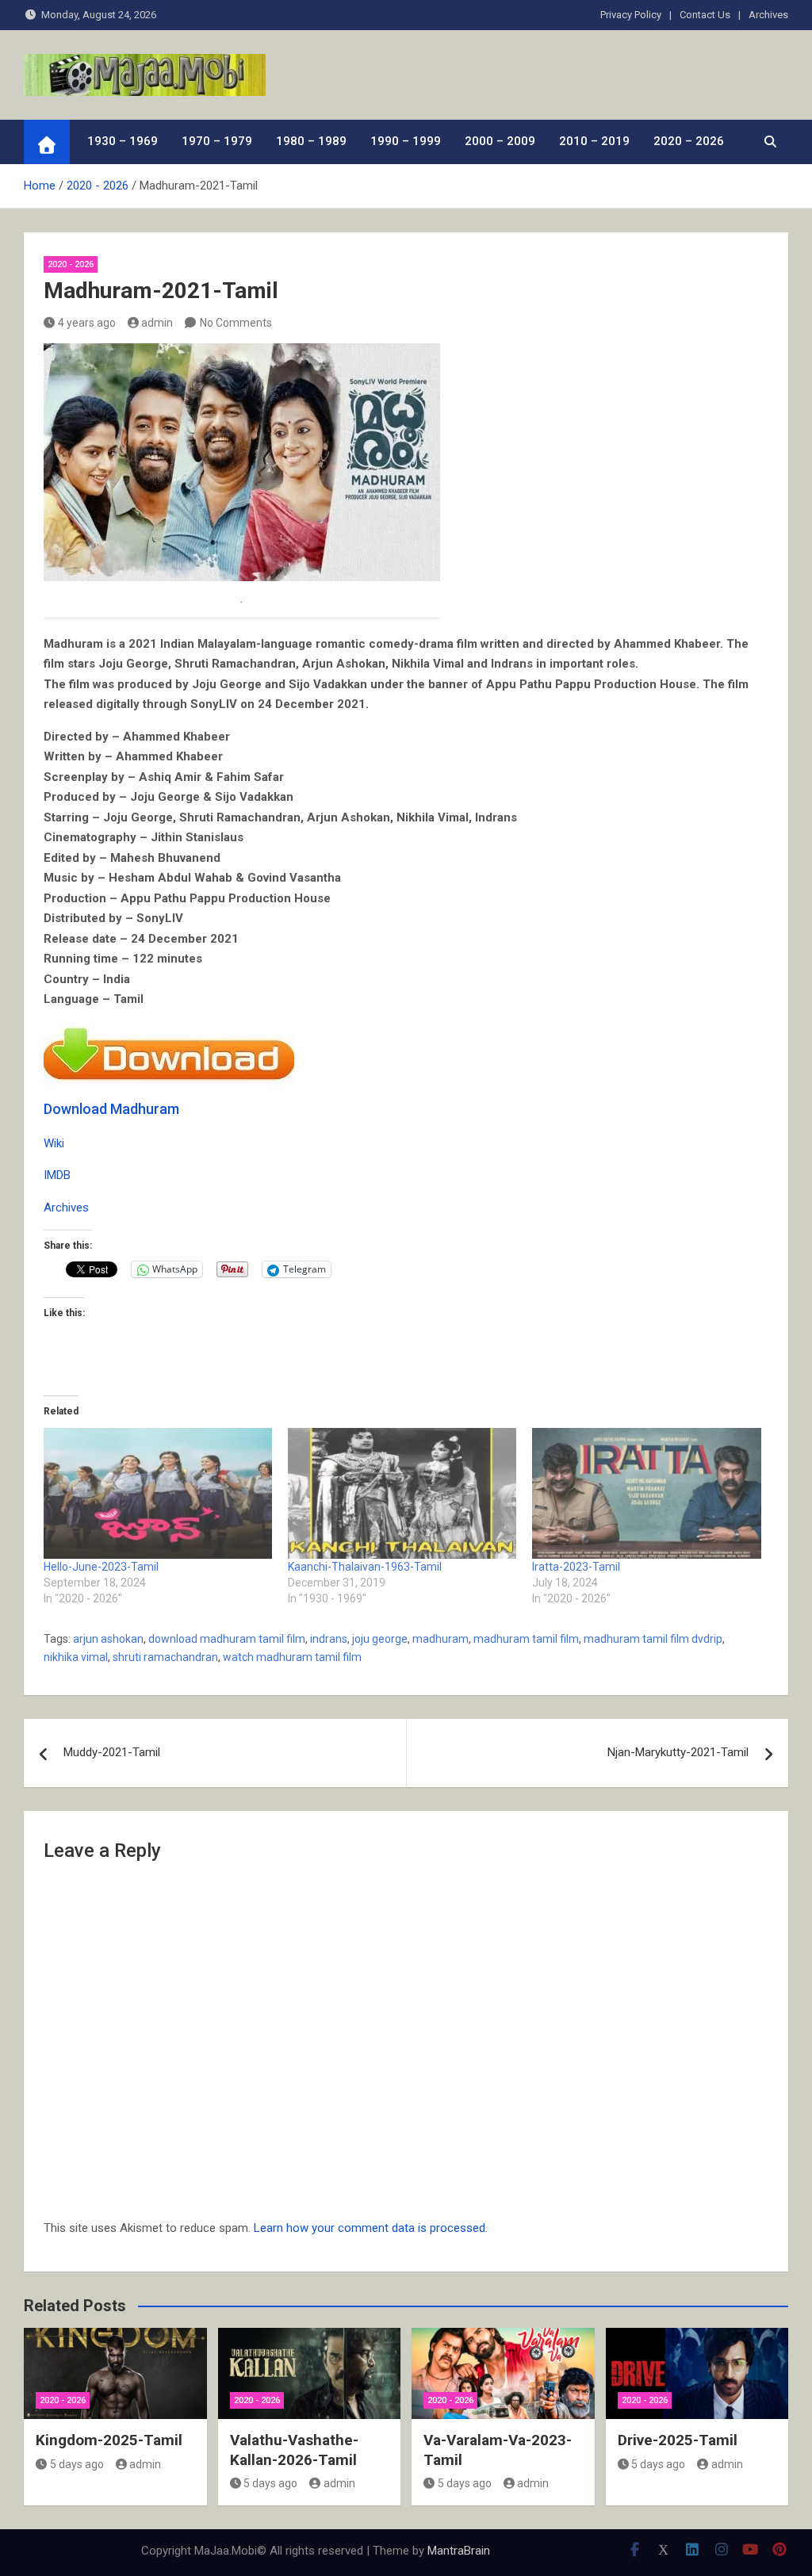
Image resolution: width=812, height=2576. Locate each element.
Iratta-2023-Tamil (576, 1567)
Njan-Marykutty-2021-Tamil (678, 1752)
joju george (380, 1639)
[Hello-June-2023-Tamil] (158, 1493)
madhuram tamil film (526, 1639)
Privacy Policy (631, 15)
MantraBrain (459, 2551)
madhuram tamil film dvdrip (653, 1639)
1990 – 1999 (406, 141)
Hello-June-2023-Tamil (101, 1567)
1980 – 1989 (311, 141)
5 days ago (77, 2464)
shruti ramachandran (165, 1657)
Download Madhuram (111, 1109)
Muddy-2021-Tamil (112, 1752)
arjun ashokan (108, 1639)
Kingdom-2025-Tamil (109, 2440)
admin (157, 323)
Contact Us (705, 15)
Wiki (54, 1143)
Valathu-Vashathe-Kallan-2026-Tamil (294, 2450)
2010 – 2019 (594, 141)
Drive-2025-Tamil (678, 2440)
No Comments (236, 323)
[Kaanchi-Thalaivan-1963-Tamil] (402, 1493)
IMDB (57, 1175)
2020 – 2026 (689, 141)
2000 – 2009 (500, 141)
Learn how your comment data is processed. (371, 2228)
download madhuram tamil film (227, 1639)
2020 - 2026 (71, 264)
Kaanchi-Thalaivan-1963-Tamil (365, 1567)
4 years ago (87, 323)
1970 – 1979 (217, 141)
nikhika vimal (76, 1657)
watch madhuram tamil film (292, 1657)
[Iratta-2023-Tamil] (646, 1493)
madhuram (440, 1639)
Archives (768, 15)
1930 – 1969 (123, 141)
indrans (329, 1639)
